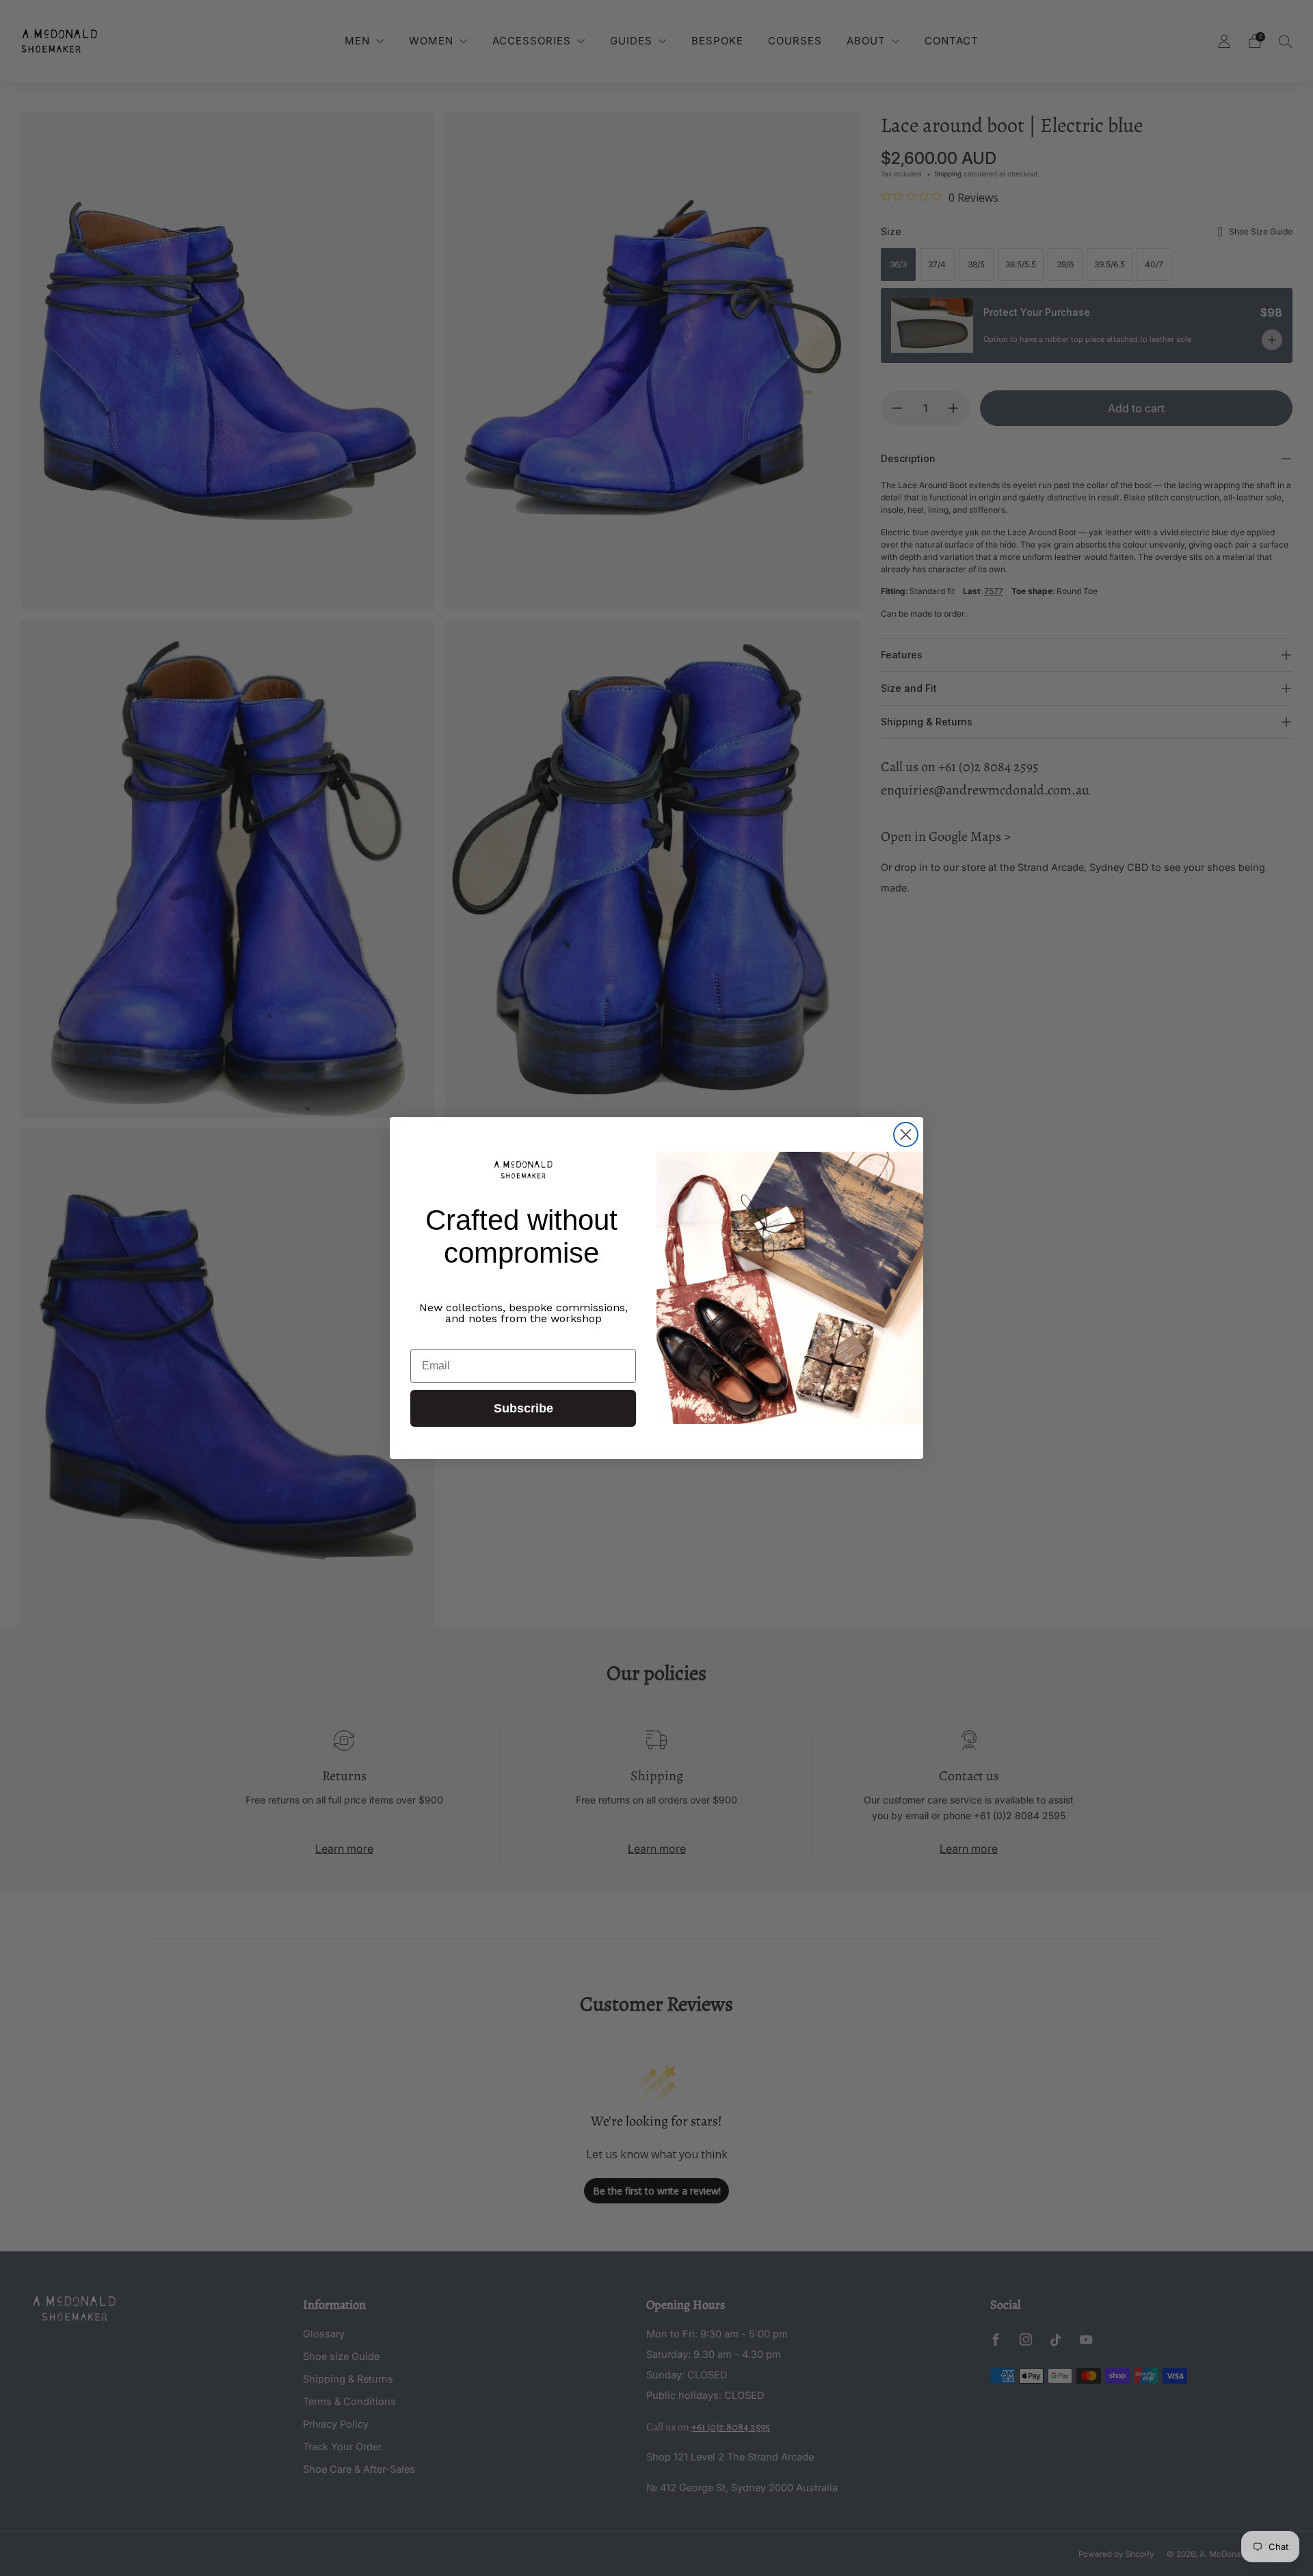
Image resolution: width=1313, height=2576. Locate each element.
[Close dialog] (906, 1135)
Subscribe (523, 1408)
